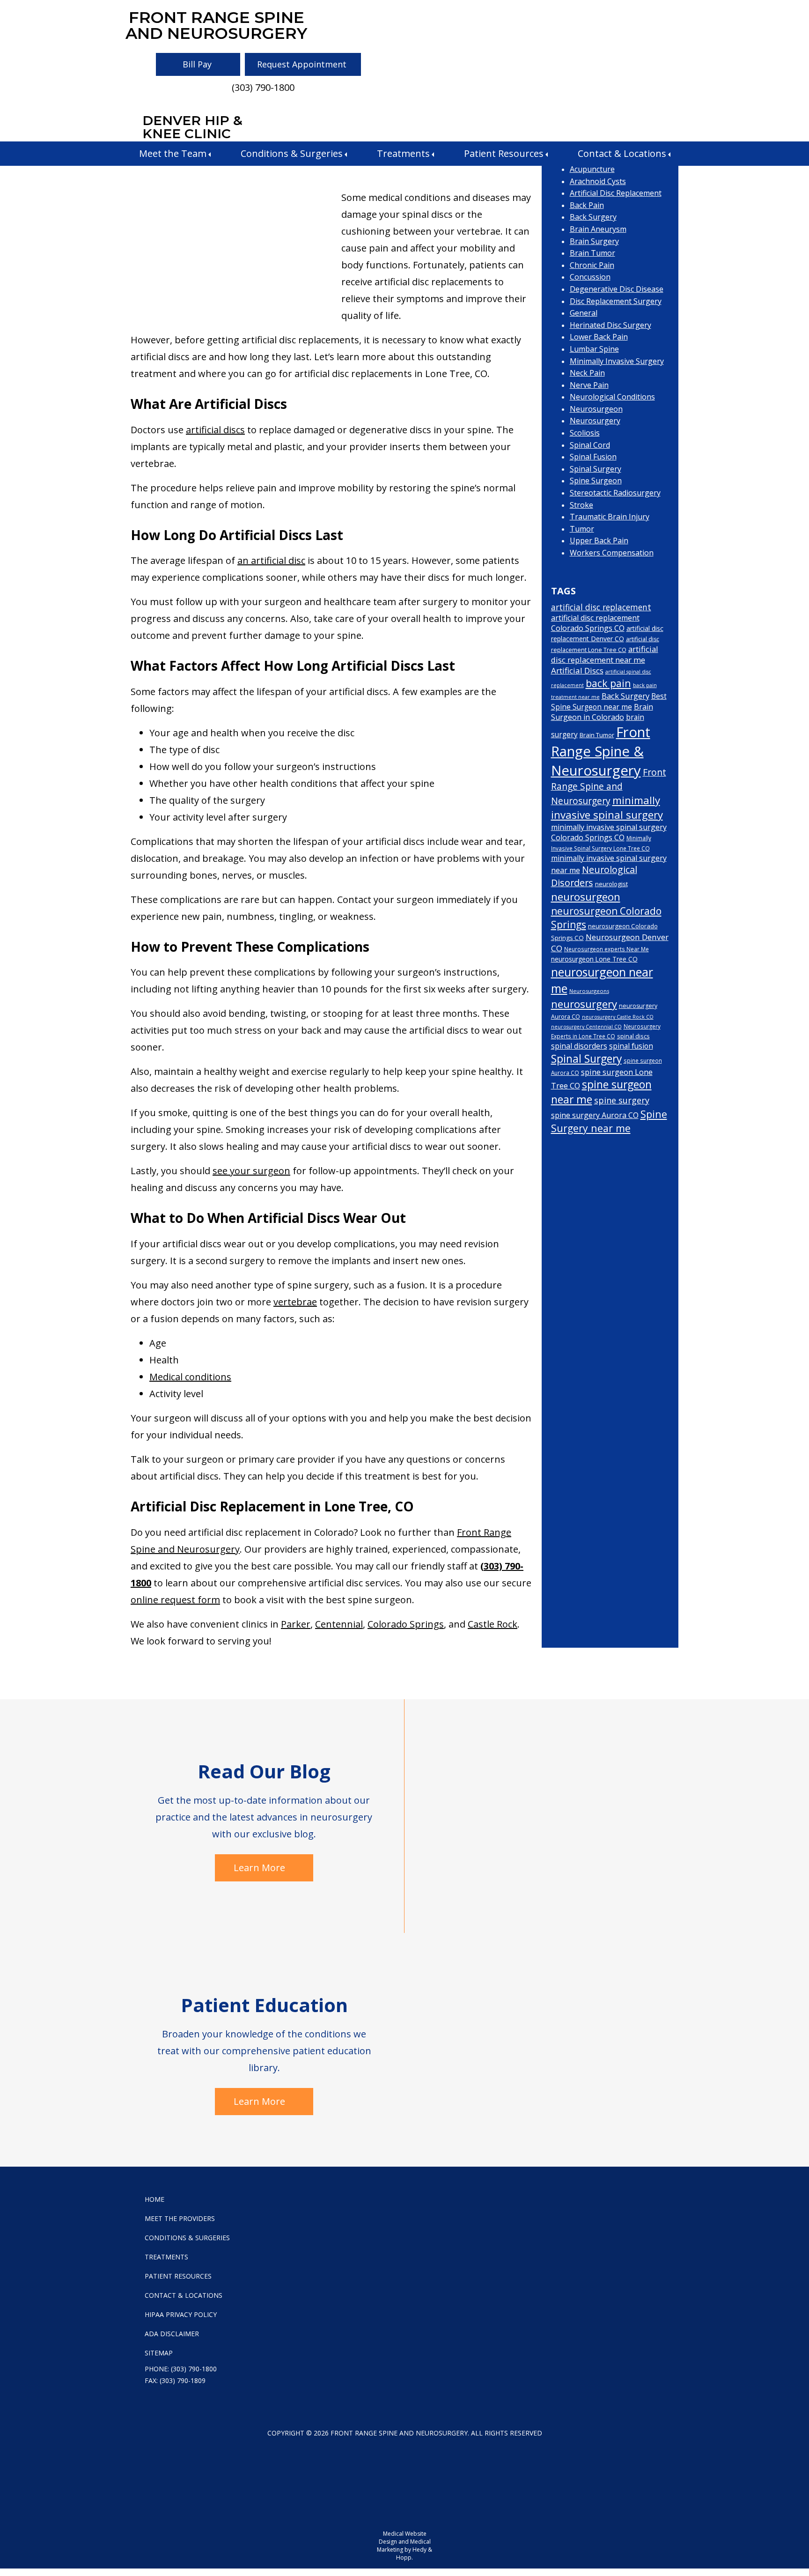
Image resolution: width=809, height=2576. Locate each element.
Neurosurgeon (596, 409)
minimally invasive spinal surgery (607, 807)
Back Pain (587, 205)
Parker (296, 1624)
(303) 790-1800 (263, 87)
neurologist (611, 884)
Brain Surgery (594, 241)
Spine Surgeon (596, 481)
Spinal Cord (590, 445)
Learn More (259, 1868)
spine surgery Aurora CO (595, 1115)
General (584, 313)
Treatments (403, 153)
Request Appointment (302, 64)
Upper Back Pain (599, 540)
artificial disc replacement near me (605, 654)
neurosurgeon (586, 897)
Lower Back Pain (599, 337)
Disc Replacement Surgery (616, 301)
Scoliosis (585, 433)
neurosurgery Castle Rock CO (618, 1017)
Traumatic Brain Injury (610, 517)
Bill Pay (197, 64)
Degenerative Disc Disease (617, 289)
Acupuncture (592, 169)
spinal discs (633, 1036)
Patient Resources (504, 153)
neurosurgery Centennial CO (586, 1027)
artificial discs (215, 430)
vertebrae (295, 1302)
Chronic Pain (592, 265)
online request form (175, 1600)
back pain (608, 683)
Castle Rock (493, 1624)
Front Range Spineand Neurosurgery (216, 25)
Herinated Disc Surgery (610, 325)
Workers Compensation (612, 553)
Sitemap (159, 2353)
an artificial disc (271, 560)
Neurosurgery (595, 421)
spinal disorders (579, 1046)
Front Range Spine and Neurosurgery (609, 786)
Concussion (590, 277)
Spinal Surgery (596, 469)
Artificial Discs (577, 670)
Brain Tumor (592, 253)
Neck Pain (587, 373)
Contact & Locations (622, 153)
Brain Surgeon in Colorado (602, 712)
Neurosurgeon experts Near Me (607, 949)
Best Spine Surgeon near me (609, 702)
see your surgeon (251, 1171)
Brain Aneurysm (598, 229)
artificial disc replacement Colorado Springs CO (595, 623)
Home (154, 2199)
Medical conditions (190, 1377)
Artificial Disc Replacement (616, 193)
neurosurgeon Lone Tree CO (594, 959)
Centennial (339, 1624)
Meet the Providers (180, 2218)
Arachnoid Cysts (598, 181)
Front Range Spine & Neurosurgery (601, 751)
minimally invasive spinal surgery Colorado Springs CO (609, 832)
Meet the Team (173, 153)
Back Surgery (593, 217)
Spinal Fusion (593, 457)
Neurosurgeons (589, 991)
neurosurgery (584, 1004)
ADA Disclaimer (172, 2334)
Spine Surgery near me (609, 1121)
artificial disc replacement (601, 607)
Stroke (581, 505)
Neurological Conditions (612, 397)
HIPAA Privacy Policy (181, 2314)
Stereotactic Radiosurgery (615, 493)
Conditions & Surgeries (292, 153)
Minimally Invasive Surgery (617, 361)
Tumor (582, 529)
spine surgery (622, 1100)
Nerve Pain (589, 385)
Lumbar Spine (594, 349)
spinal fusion (631, 1046)
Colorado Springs (406, 1624)
